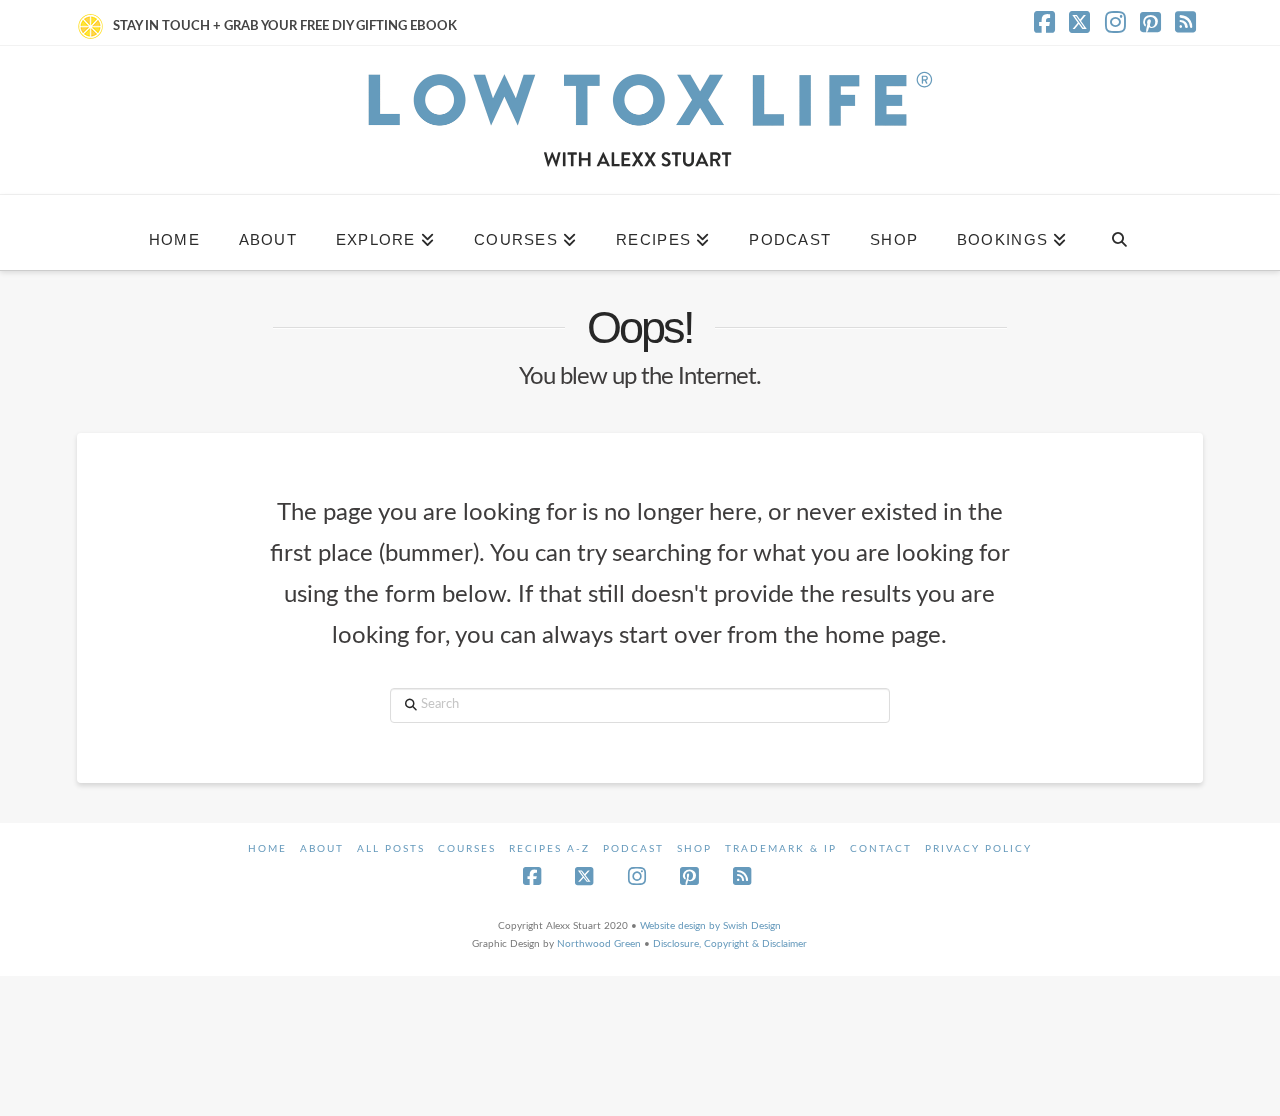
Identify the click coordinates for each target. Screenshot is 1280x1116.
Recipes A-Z (549, 849)
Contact (881, 849)
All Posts (391, 849)
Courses (467, 849)
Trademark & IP (781, 849)
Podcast (633, 849)
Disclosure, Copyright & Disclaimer (730, 944)
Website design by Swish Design (710, 926)
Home (267, 849)
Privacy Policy (978, 849)
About (322, 849)
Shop (694, 849)
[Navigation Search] (1118, 232)
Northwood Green (599, 944)
